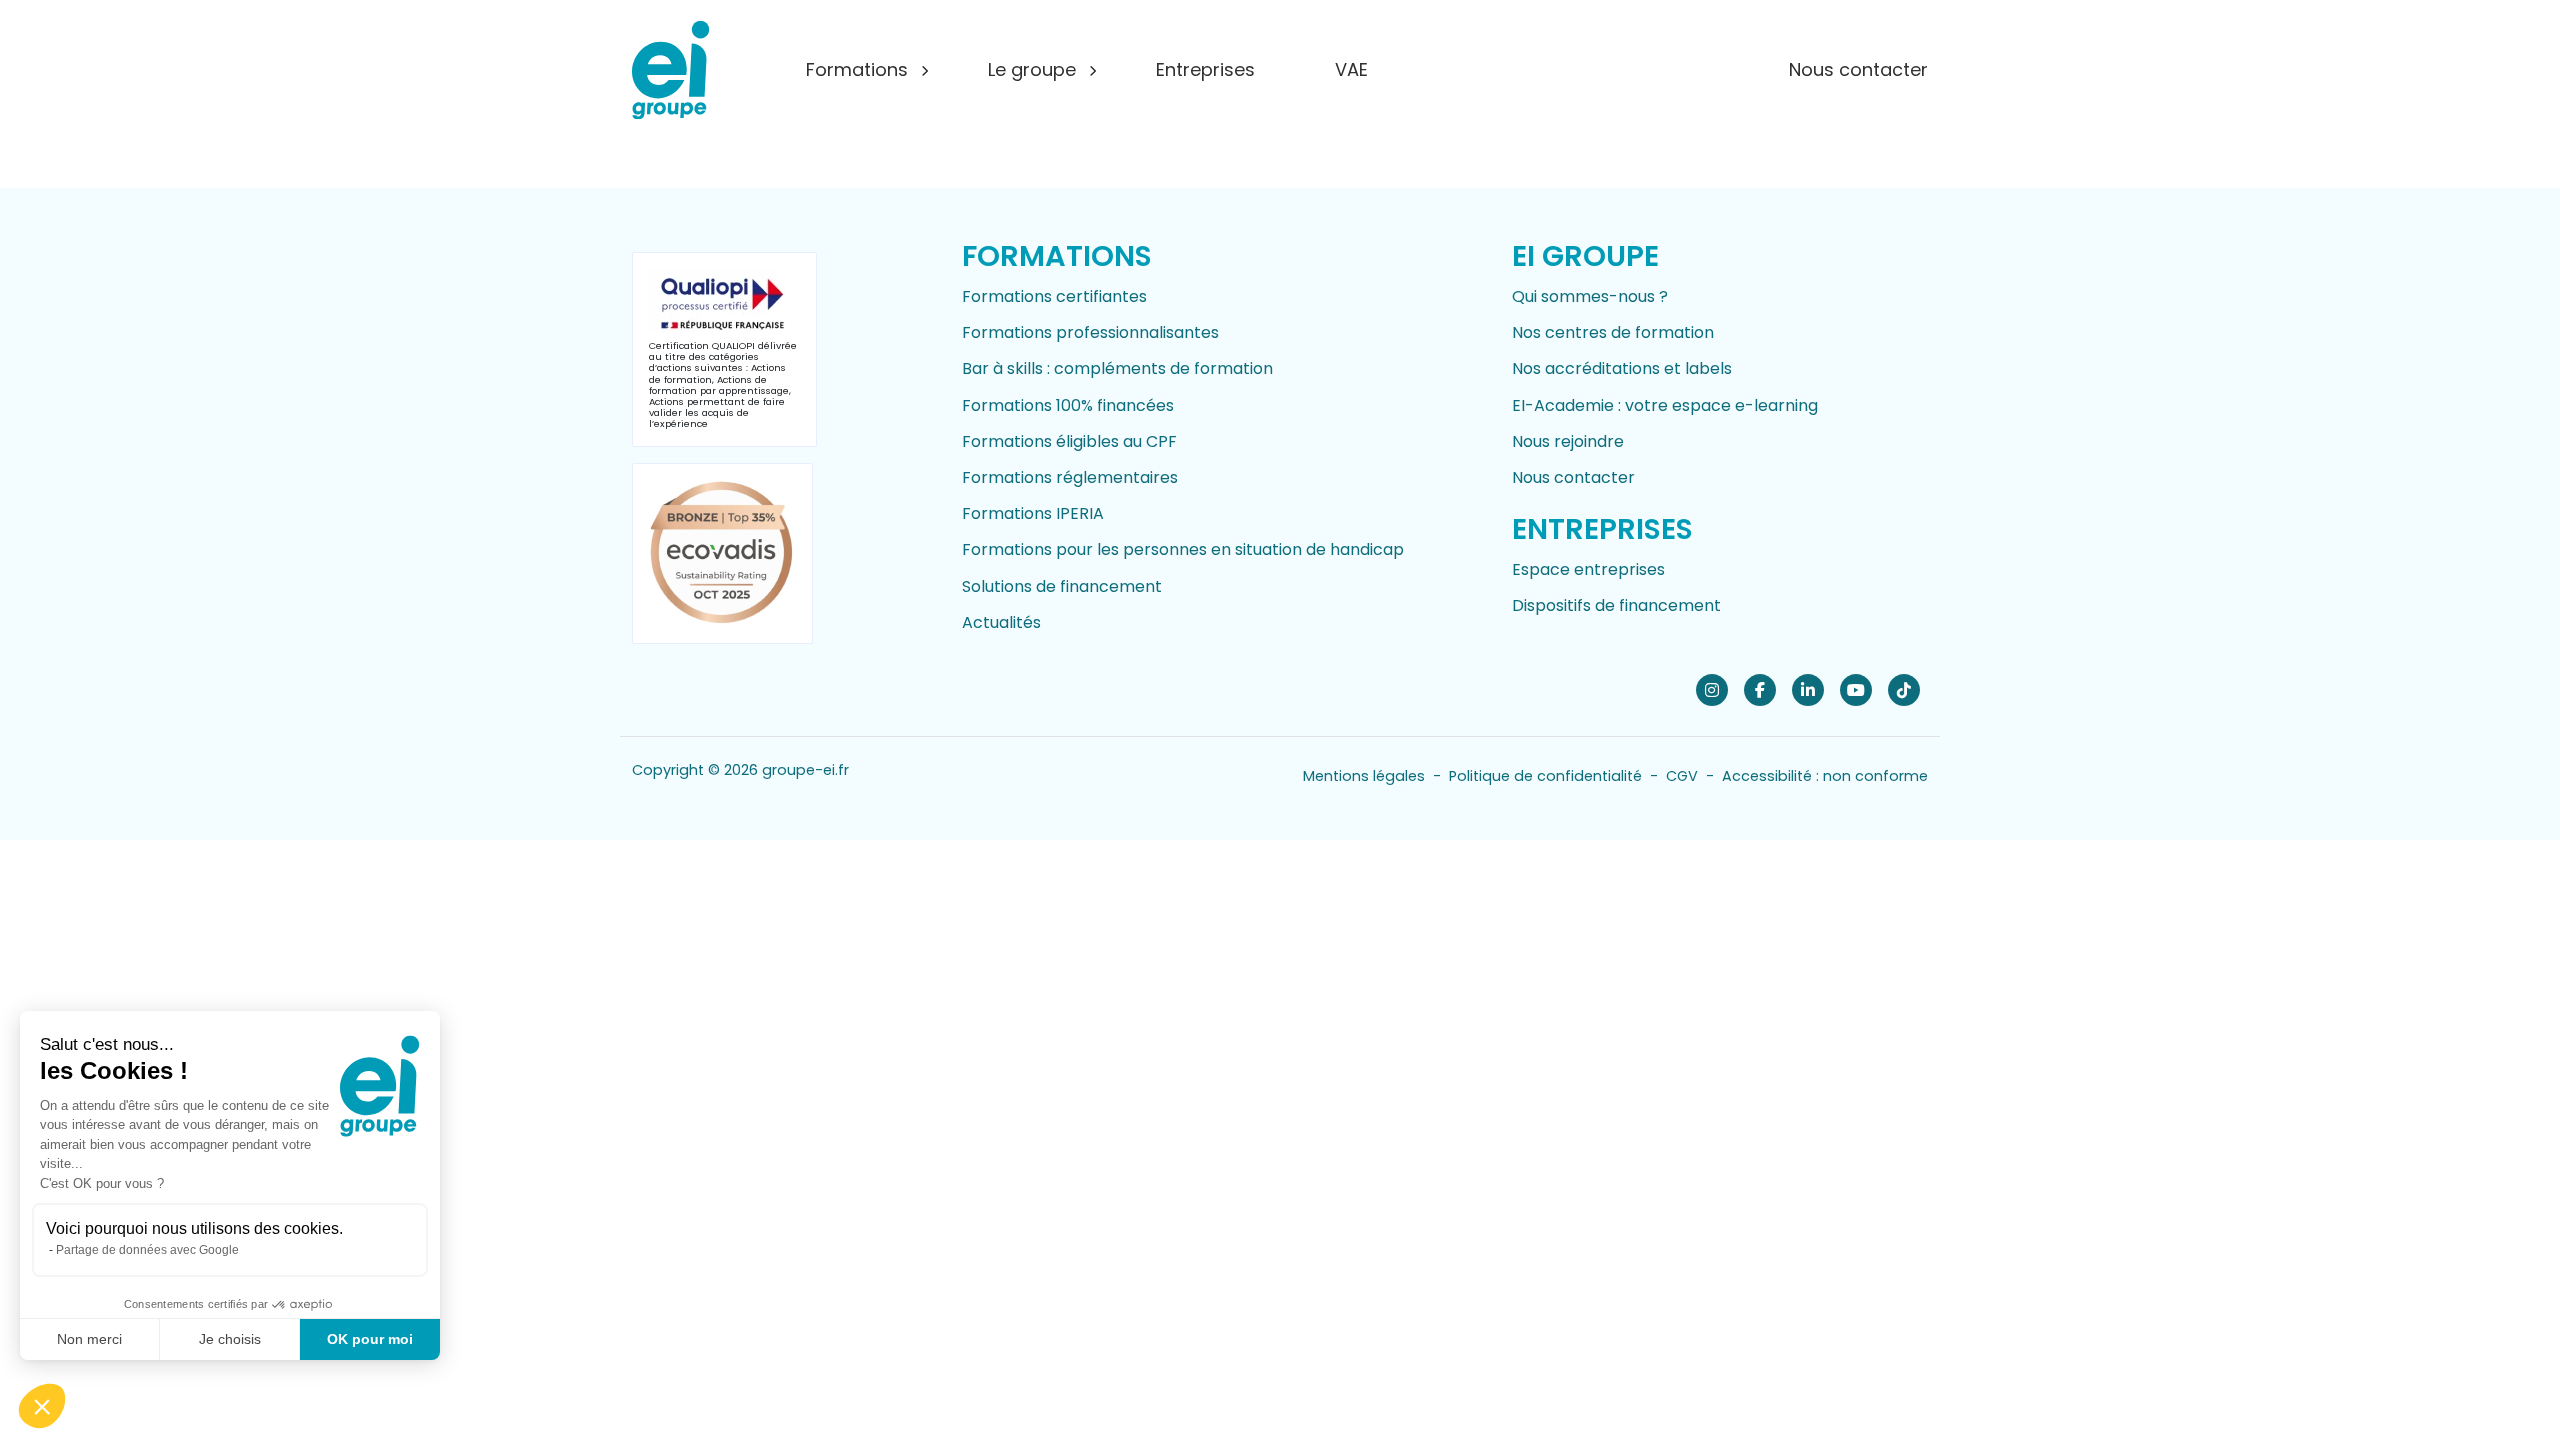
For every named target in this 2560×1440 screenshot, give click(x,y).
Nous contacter (1858, 69)
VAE (1351, 69)
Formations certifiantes (1054, 296)
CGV (1682, 776)
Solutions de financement (1062, 586)
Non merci (89, 1339)
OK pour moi (370, 1339)
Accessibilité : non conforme (1825, 776)
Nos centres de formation (1613, 332)
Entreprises (1205, 69)
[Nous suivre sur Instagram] (1712, 688)
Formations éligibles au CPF (1069, 441)
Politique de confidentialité (1545, 776)
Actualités (1001, 622)
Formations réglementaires (1070, 477)
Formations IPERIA (1033, 513)
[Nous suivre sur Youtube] (1856, 688)
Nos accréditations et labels (1622, 368)
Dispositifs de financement (1616, 605)
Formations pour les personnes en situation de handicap (1183, 549)
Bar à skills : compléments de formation (1117, 368)
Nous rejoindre (1568, 441)
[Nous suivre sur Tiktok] (1904, 688)
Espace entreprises (1588, 569)
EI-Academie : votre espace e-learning (1665, 405)
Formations (857, 69)
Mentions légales (1364, 776)
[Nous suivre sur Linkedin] (1808, 688)
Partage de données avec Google (147, 1250)
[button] (42, 1406)
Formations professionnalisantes (1090, 332)
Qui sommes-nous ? (1590, 296)
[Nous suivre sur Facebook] (1760, 688)
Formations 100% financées (1068, 405)
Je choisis (230, 1339)
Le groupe (1032, 69)
